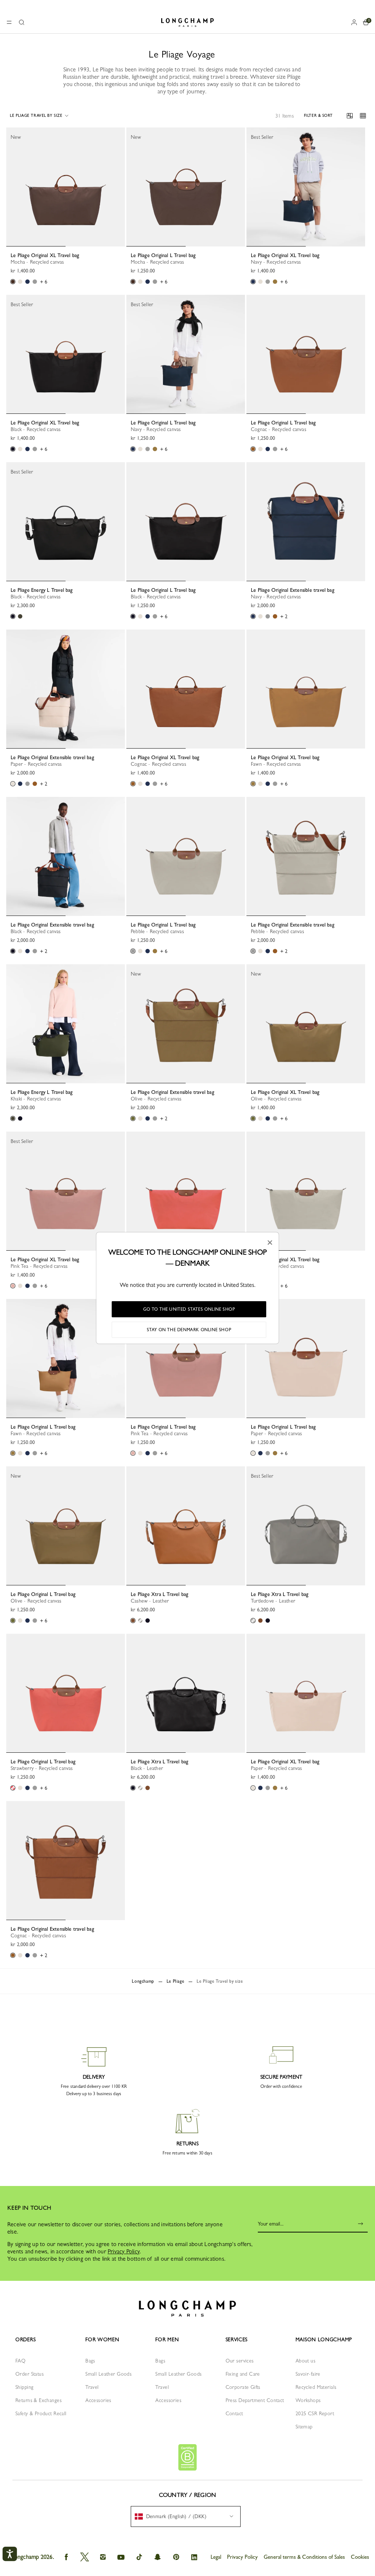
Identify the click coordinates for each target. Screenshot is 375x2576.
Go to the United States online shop (189, 1309)
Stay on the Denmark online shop (189, 1330)
